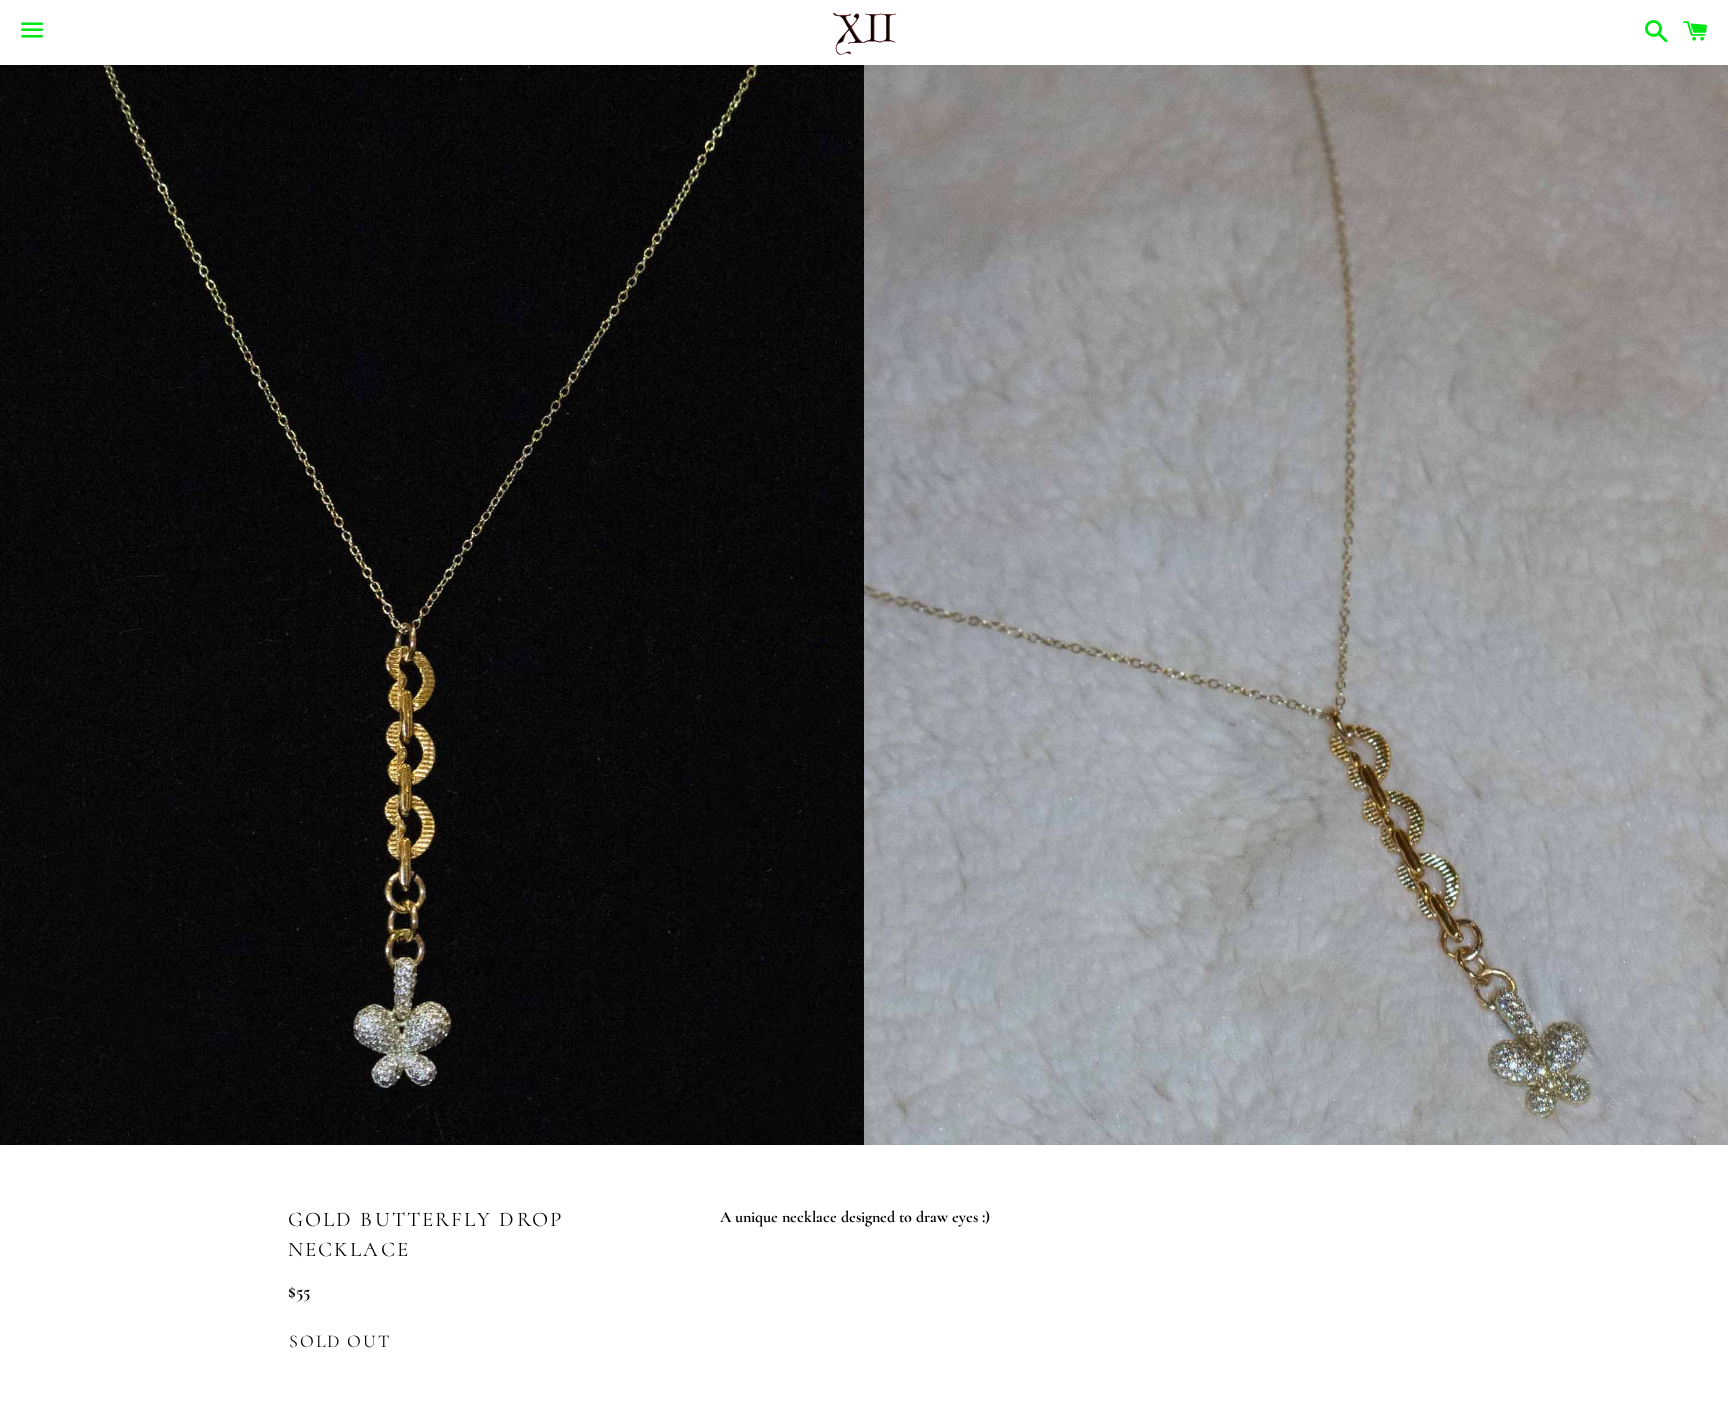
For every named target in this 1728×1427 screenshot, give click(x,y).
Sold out (339, 1341)
